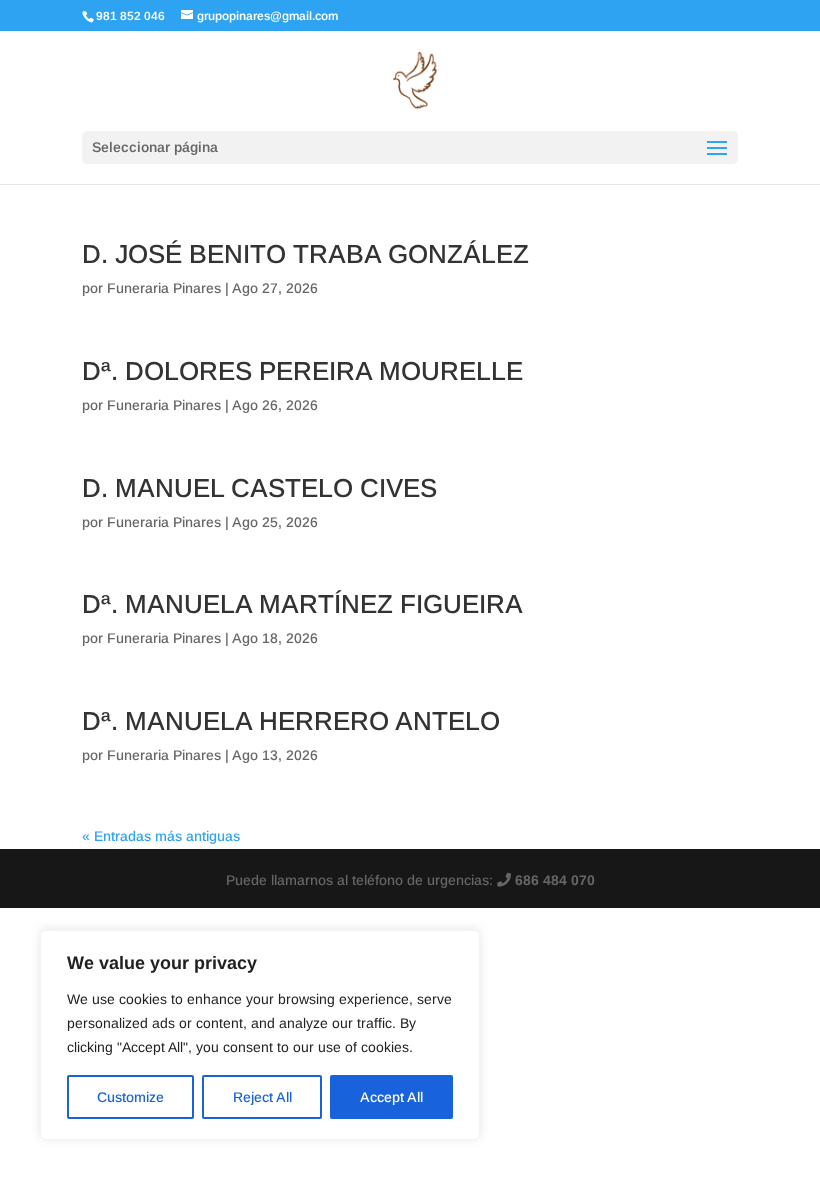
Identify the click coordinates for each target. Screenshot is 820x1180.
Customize (130, 1097)
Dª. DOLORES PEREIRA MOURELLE (302, 371)
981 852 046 (130, 16)
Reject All (262, 1097)
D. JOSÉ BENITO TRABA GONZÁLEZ (305, 254)
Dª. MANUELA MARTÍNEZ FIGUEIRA (302, 604)
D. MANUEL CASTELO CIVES (259, 488)
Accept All (391, 1097)
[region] (260, 1035)
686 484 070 (553, 880)
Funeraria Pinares (164, 288)
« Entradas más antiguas (161, 836)
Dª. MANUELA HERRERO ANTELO (291, 721)
